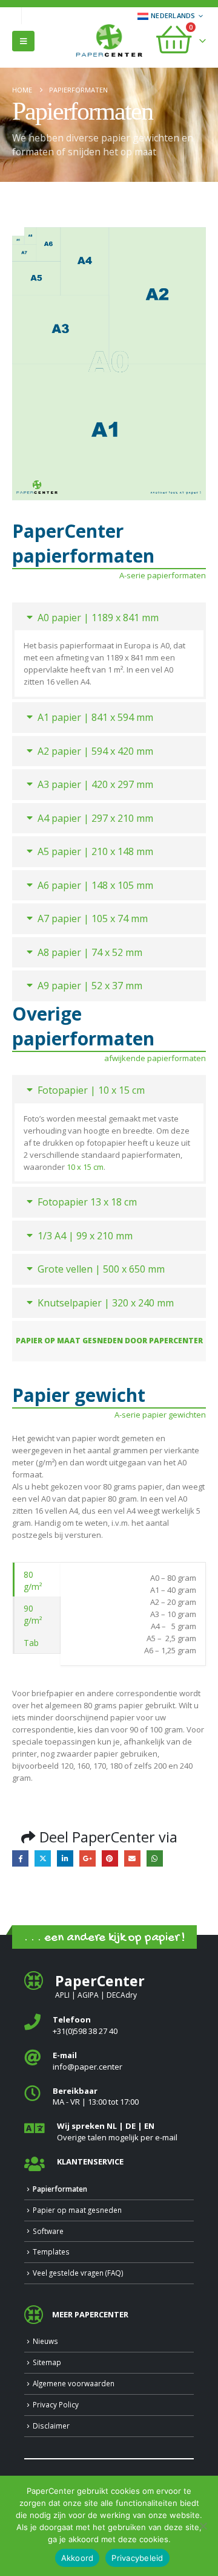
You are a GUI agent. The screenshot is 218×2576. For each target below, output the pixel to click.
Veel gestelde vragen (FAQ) (78, 2273)
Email (132, 1858)
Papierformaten (60, 2189)
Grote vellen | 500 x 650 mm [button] (101, 1269)
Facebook (20, 1858)
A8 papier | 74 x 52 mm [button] (90, 952)
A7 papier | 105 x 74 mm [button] (93, 918)
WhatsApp (155, 1858)
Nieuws (45, 2341)
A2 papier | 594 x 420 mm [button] (95, 751)
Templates (51, 2252)
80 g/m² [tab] (33, 1580)
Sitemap (47, 2362)
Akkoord (78, 2558)
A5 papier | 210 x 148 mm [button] (95, 851)
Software (48, 2231)
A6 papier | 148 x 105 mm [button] (95, 885)
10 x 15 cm (85, 1167)
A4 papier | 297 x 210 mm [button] (95, 818)
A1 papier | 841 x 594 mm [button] (95, 717)
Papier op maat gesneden (77, 2210)
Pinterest (110, 1858)
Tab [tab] (31, 1643)
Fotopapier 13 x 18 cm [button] (87, 1202)
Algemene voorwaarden (74, 2383)
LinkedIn (65, 1858)
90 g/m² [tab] (33, 1614)
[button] (23, 41)
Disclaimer (51, 2426)
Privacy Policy (56, 2404)
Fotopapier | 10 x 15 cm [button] (91, 1090)
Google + (88, 1858)
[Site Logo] (109, 42)
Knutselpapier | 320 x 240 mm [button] (106, 1303)
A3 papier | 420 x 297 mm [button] (95, 784)
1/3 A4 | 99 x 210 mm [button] (85, 1236)
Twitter (43, 1858)
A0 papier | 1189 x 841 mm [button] (98, 618)
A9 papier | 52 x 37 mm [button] (90, 986)
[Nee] (203, 2526)
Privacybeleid (137, 2558)
